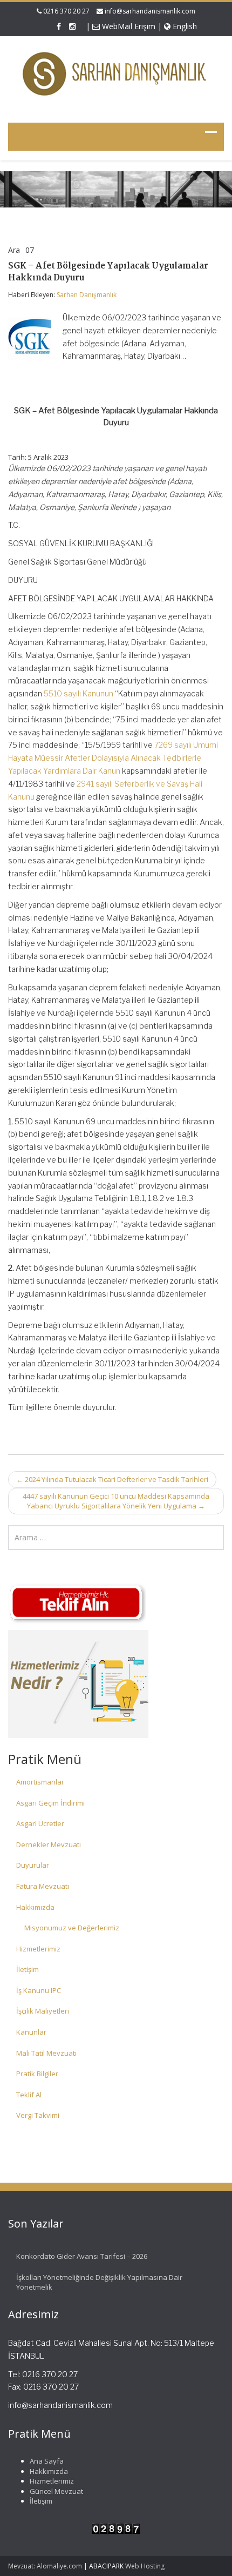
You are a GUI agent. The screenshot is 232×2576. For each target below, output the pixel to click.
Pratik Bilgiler (37, 2074)
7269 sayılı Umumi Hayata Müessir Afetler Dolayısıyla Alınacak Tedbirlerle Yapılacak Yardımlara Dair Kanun (113, 758)
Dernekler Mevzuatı (49, 1844)
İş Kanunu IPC (39, 1990)
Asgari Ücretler (40, 1823)
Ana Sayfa (47, 2461)
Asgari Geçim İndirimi (50, 1803)
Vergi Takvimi (38, 2115)
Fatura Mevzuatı (43, 1886)
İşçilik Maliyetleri (43, 2011)
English (184, 26)
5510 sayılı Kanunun (79, 693)
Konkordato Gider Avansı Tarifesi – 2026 (82, 2256)
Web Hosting (145, 2566)
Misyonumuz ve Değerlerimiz (72, 1928)
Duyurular (33, 1865)
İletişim (28, 1969)
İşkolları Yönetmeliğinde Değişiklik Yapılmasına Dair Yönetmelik (99, 2282)
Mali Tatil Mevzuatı (46, 2053)
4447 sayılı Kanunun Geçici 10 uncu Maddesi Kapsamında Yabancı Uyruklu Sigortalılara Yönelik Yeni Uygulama (116, 1501)
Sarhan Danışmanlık (87, 295)
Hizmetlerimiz (38, 1949)
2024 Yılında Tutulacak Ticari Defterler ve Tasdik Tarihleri (112, 1479)
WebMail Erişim (128, 26)
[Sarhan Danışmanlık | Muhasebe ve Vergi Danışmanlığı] (116, 74)
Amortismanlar (40, 1782)
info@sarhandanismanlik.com (150, 11)
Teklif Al (29, 2095)
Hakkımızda (35, 1907)
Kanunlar (31, 2032)
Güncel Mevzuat (56, 2491)
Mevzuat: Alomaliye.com (45, 2566)
